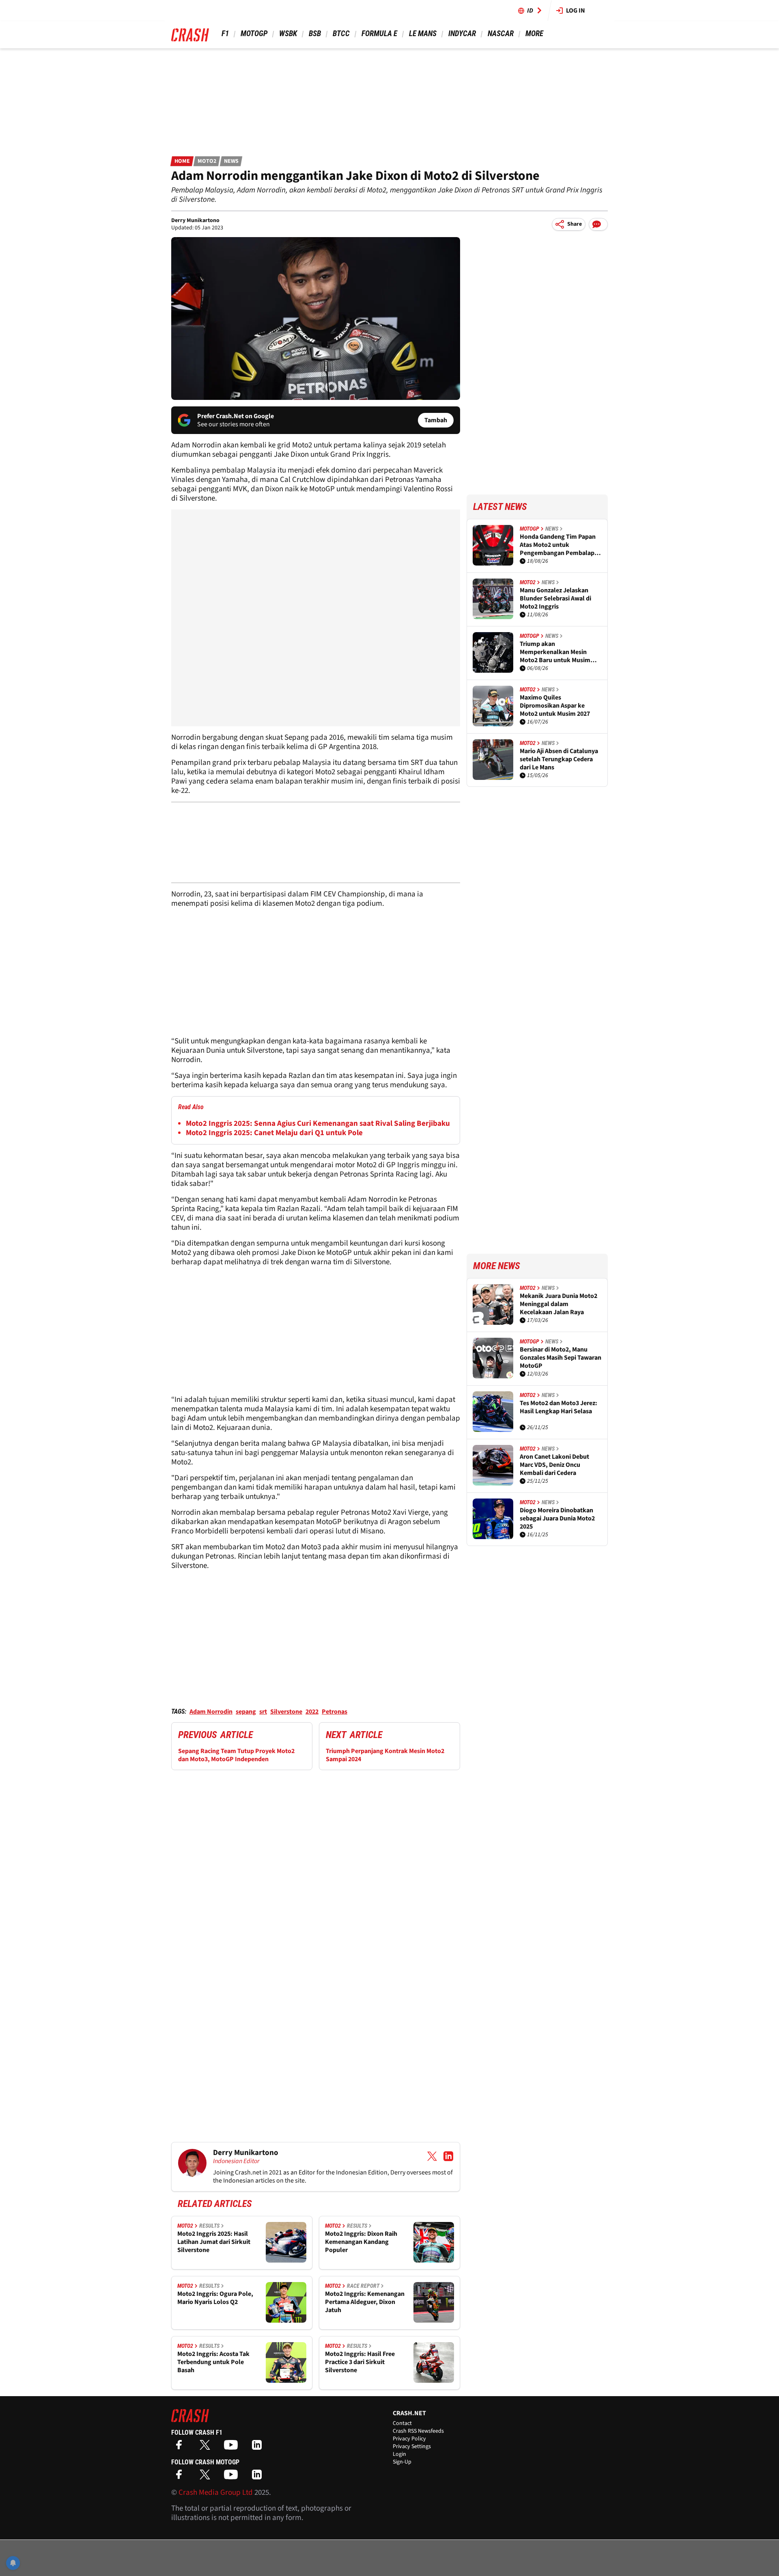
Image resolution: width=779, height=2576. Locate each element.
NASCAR (501, 33)
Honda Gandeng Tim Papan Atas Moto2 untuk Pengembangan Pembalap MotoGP (558, 545)
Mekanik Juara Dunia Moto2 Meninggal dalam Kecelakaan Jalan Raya (558, 1304)
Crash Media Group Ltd (216, 2493)
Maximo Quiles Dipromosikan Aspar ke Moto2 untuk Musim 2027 (555, 706)
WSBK (288, 33)
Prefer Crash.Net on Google (236, 416)
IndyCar (462, 33)
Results (209, 2226)
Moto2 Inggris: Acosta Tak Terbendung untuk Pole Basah (213, 2362)
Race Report (363, 2286)
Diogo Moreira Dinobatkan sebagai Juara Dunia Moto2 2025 (557, 1518)
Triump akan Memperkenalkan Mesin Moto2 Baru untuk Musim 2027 (555, 652)
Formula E (379, 33)
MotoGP (254, 33)
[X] (207, 2448)
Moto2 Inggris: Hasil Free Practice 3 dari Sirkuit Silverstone (360, 2362)
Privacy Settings (412, 2446)
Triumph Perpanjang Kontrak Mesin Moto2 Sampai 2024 (385, 1755)
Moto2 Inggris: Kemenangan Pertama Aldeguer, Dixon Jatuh (365, 2302)
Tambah (436, 420)
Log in (576, 11)
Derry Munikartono (195, 220)
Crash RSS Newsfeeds (418, 2431)
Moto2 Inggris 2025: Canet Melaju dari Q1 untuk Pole (274, 1133)
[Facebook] (181, 2448)
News (231, 161)
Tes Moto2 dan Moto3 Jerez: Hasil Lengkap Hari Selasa (558, 1407)
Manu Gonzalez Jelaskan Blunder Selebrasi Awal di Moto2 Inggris (555, 598)
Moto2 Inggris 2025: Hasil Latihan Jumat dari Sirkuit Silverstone (214, 2242)
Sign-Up (402, 2462)
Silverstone (286, 1712)
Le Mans (423, 33)
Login (399, 2454)
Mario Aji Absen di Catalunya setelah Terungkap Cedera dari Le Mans (559, 759)
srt (263, 1712)
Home (182, 161)
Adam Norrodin (211, 1712)
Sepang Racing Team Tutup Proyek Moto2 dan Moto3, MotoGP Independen (236, 1755)
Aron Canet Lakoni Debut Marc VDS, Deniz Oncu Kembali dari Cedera (554, 1465)
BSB (315, 33)
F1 (225, 33)
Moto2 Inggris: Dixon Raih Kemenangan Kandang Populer (361, 2242)
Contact (402, 2423)
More (534, 33)
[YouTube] (233, 2448)
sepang (246, 1712)
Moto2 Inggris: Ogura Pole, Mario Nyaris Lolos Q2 (215, 2298)
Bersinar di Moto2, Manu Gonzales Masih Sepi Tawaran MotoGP (561, 1358)
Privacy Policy (409, 2439)
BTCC (341, 33)
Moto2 (207, 161)
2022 (312, 1712)
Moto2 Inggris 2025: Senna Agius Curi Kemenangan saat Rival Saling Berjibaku (318, 1124)
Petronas (335, 1712)
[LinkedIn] (259, 2448)
